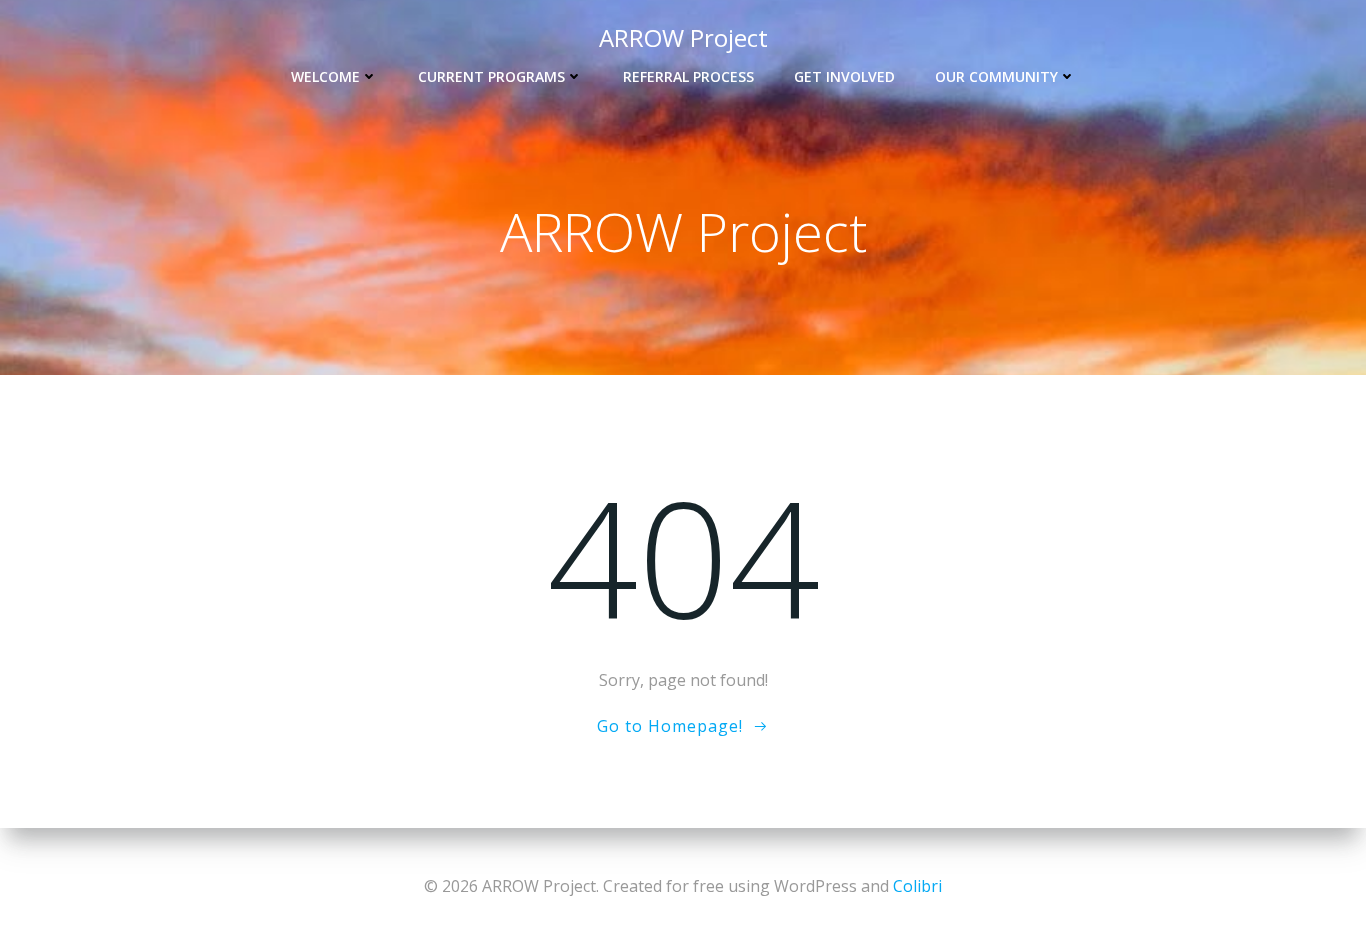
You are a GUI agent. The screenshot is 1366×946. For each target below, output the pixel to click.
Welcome (325, 76)
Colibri (917, 886)
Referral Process (688, 76)
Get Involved (844, 76)
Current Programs (491, 76)
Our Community (996, 76)
